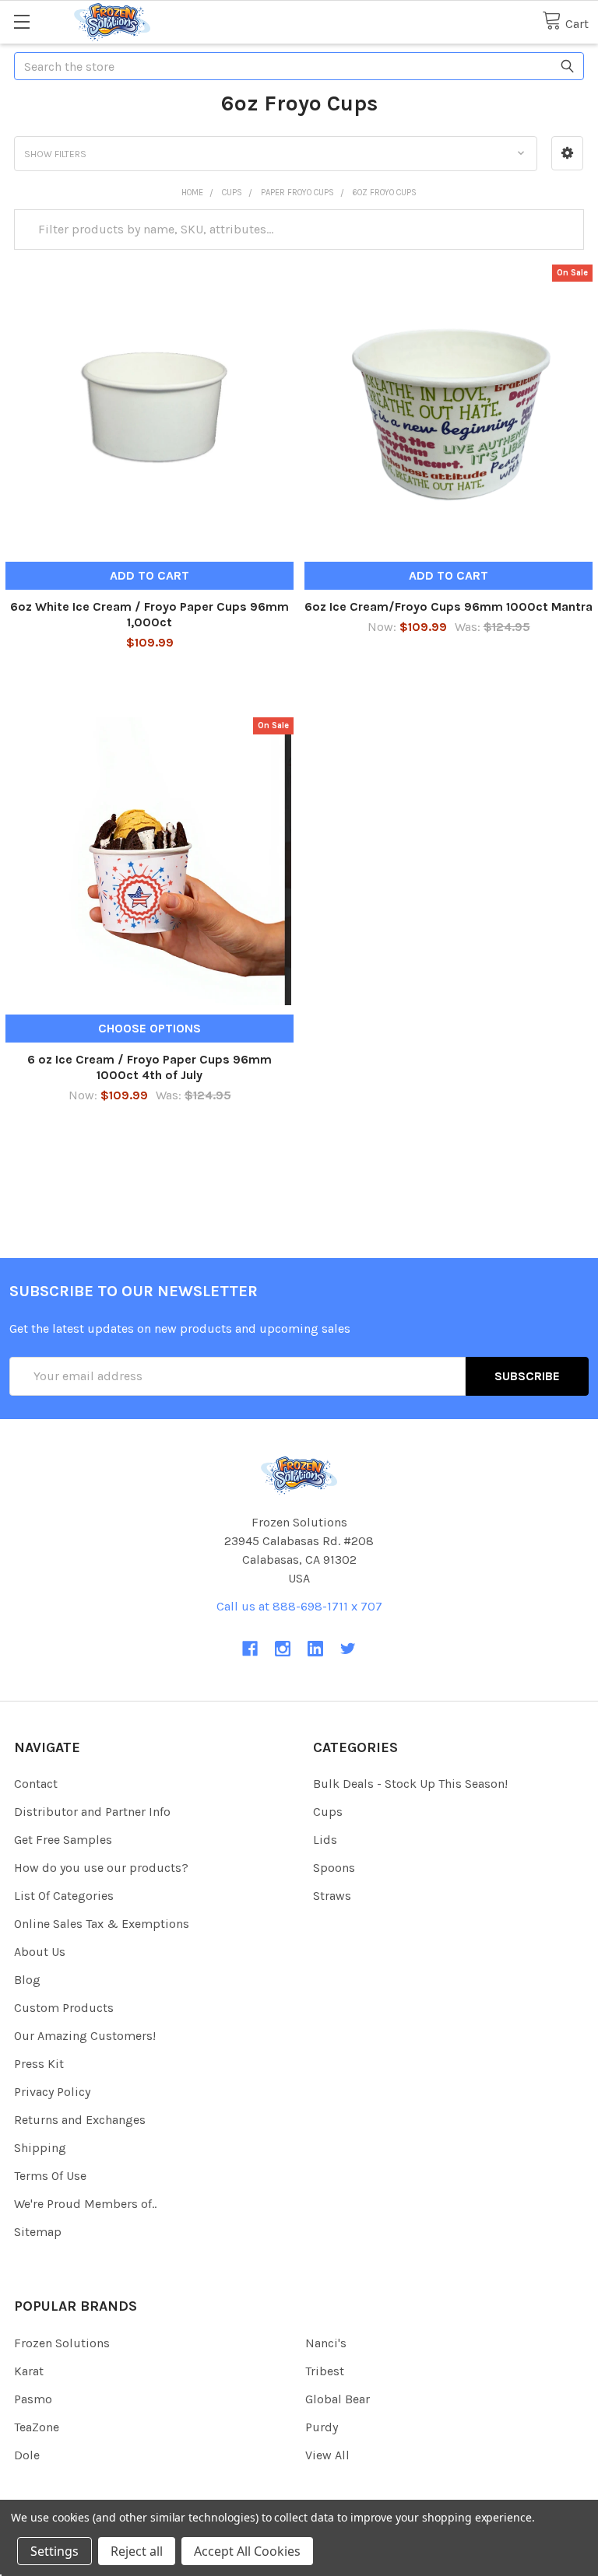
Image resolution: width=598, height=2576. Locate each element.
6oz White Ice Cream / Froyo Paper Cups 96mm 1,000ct (149, 614)
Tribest (325, 2371)
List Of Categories (64, 1896)
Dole (27, 2455)
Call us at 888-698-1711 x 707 (299, 1606)
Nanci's (326, 2343)
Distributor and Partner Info (92, 1812)
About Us (40, 1952)
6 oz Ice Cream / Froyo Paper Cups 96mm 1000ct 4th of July (149, 1067)
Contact (36, 1784)
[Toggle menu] (21, 21)
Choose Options (149, 1028)
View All (327, 2455)
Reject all (137, 2551)
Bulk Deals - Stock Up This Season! (410, 1784)
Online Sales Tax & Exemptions (102, 1924)
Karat (29, 2371)
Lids (325, 1840)
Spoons (334, 1868)
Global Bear (338, 2399)
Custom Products (64, 2008)
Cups (328, 1812)
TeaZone (37, 2427)
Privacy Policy (52, 2092)
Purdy (322, 2427)
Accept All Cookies (247, 2551)
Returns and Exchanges (80, 2120)
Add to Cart (149, 575)
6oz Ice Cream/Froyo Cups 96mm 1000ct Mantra (448, 606)
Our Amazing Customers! (85, 2036)
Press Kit (39, 2064)
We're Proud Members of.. (85, 2204)
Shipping (40, 2148)
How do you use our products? (101, 1868)
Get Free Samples (63, 1840)
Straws (332, 1896)
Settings (55, 2551)
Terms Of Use (50, 2176)
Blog (27, 1980)
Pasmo (33, 2399)
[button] (567, 153)
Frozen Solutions (62, 2343)
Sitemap (38, 2232)
